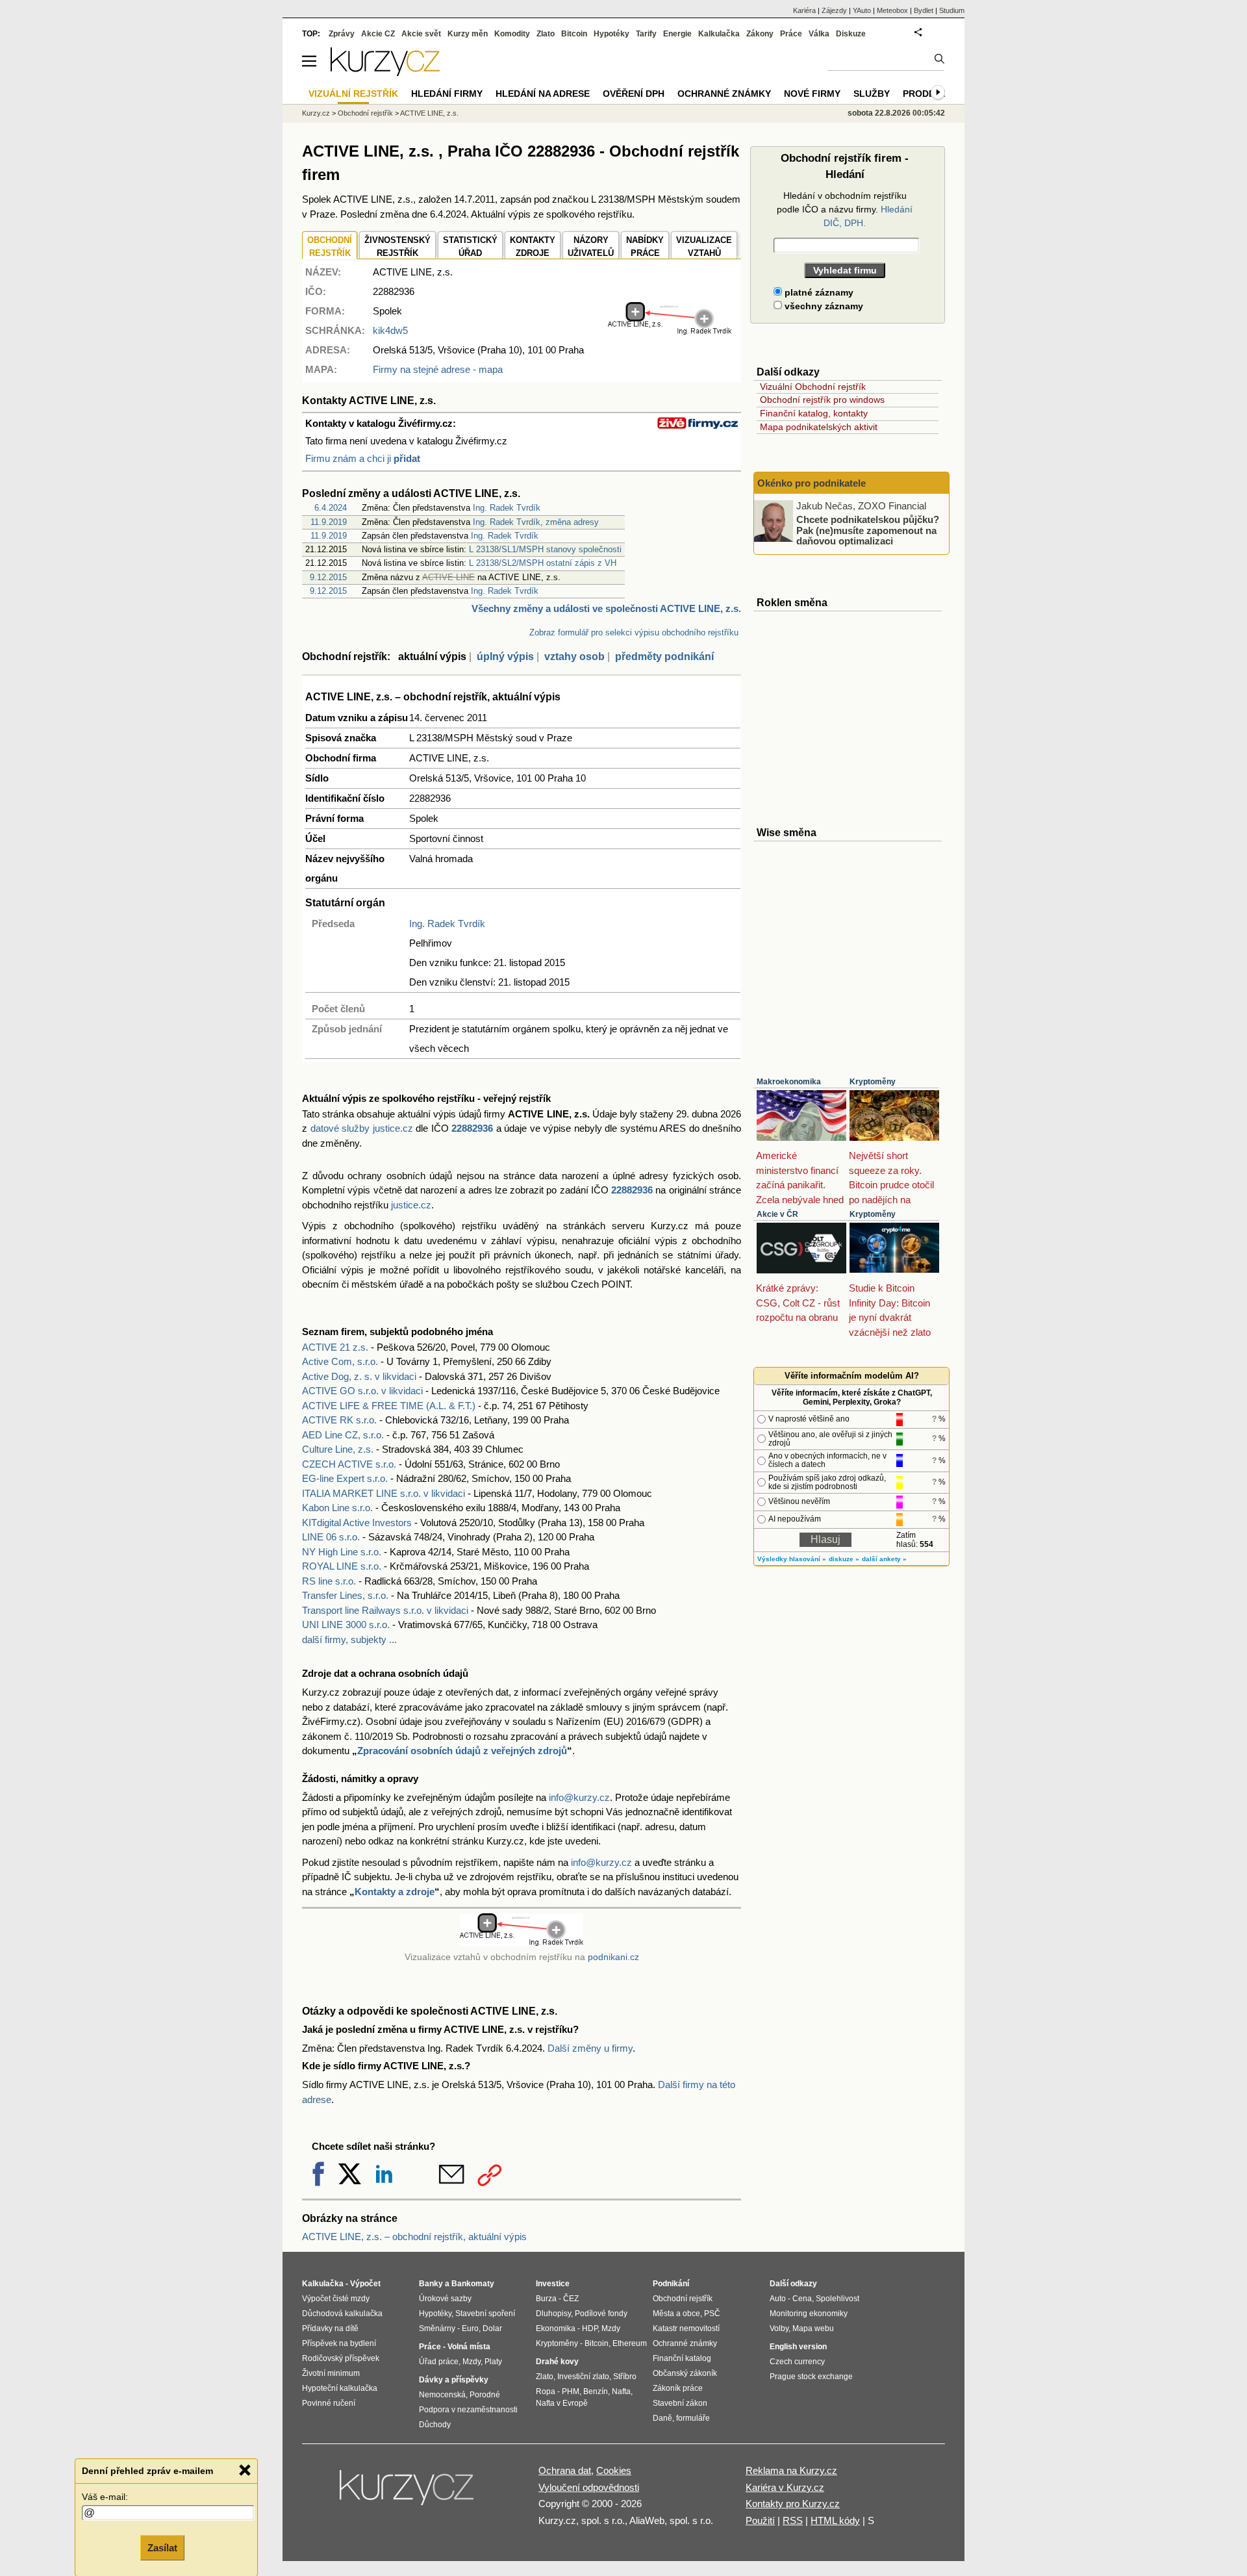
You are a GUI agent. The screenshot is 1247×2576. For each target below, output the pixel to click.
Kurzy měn (468, 34)
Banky (431, 2284)
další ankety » (884, 1559)
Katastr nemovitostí (686, 2328)
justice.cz (411, 1205)
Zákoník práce (678, 2388)
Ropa (546, 2391)
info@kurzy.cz (579, 1797)
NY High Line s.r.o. (342, 1552)
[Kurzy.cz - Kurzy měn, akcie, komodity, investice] (385, 72)
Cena (802, 2299)
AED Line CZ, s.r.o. (343, 1435)
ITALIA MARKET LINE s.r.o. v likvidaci (384, 1493)
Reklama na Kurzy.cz (791, 2470)
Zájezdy (834, 10)
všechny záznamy (823, 306)
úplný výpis (505, 657)
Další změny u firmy (590, 2048)
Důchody (435, 2425)
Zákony (760, 34)
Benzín (596, 2391)
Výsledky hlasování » (792, 1559)
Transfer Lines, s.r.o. (345, 1595)
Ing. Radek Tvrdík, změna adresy (536, 522)
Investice (553, 2284)
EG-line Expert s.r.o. (345, 1478)
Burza (546, 2299)
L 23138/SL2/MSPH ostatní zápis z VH (543, 563)
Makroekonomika (789, 1082)
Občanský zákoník (685, 2373)
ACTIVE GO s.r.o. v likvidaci (362, 1391)
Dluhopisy (553, 2314)
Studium (952, 10)
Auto (778, 2299)
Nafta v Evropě (562, 2403)
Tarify (646, 34)
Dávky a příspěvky (454, 2380)
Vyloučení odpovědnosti (589, 2487)
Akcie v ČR (777, 1214)
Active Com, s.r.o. (340, 1361)
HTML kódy (835, 2520)
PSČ (712, 2314)
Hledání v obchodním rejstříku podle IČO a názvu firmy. (845, 209)
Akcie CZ (378, 34)
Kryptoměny (873, 1082)
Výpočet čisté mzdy (336, 2299)
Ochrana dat (565, 2470)
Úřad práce (439, 2362)
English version (798, 2347)
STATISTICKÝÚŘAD (470, 247)
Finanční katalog (682, 2358)
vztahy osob (574, 657)
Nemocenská (442, 2395)
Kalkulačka (719, 34)
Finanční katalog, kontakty (814, 413)
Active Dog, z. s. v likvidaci (359, 1376)
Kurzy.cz (316, 113)
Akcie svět (421, 34)
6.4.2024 (331, 508)
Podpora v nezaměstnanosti (468, 2410)
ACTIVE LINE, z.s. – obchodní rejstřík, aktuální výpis (414, 2237)
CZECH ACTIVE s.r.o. (349, 1464)
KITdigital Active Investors (357, 1523)
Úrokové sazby (445, 2299)
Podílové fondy (601, 2314)
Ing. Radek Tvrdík (507, 508)
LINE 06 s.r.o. (331, 1537)
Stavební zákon (680, 2403)
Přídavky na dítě (330, 2328)
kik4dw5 (390, 330)
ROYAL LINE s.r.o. (342, 1566)
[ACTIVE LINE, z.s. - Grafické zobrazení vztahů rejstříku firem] (670, 332)
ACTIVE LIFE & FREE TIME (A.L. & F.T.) (389, 1406)
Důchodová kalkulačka (342, 2314)
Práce (791, 34)
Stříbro (625, 2377)
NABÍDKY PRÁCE (645, 247)
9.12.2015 (328, 577)
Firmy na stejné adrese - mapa (438, 369)
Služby (872, 94)
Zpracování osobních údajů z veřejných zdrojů (462, 1751)
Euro (470, 2328)
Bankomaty (473, 2284)
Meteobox (892, 10)
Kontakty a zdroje (395, 1892)
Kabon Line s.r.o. (337, 1508)
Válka (819, 34)
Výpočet (365, 2284)
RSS (793, 2520)
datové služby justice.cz (362, 1128)
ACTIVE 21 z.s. (335, 1347)
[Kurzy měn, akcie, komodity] (408, 2493)
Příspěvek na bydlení (339, 2343)
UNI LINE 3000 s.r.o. (346, 1625)
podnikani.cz (613, 1957)
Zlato (546, 34)
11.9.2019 (329, 522)
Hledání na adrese (543, 94)
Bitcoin (574, 34)
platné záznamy (818, 292)
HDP (590, 2328)
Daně (662, 2418)
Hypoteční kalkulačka (340, 2388)
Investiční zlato (583, 2377)
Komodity (512, 34)
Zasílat (162, 2548)
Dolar (492, 2328)
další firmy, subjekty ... (349, 1639)
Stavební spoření (485, 2314)
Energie (677, 34)
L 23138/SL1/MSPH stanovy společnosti (545, 549)
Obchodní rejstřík (365, 113)
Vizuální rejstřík (353, 94)
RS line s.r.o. (329, 1581)
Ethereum (630, 2343)
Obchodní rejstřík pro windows (822, 400)
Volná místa (469, 2347)
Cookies (614, 2470)
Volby (779, 2328)
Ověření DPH (634, 94)
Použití (760, 2520)
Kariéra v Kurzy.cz (785, 2487)
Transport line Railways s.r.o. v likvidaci (385, 1610)
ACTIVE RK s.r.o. (339, 1420)
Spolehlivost (838, 2299)
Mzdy (472, 2362)
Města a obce (676, 2314)
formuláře (693, 2418)
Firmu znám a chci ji (363, 458)
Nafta (621, 2391)
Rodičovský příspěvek (341, 2358)
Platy (493, 2362)
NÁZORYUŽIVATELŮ (591, 247)
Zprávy (342, 34)
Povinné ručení (329, 2403)
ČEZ (571, 2299)
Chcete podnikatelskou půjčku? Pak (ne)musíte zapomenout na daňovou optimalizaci (868, 530)
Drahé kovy (557, 2362)
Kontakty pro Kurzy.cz (793, 2504)
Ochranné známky (724, 94)
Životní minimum (331, 2373)
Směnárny (437, 2328)
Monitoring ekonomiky (809, 2314)
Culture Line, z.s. (338, 1449)
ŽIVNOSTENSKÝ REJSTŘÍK (397, 247)
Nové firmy (812, 94)
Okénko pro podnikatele (812, 483)
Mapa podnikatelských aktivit (819, 427)
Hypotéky (611, 34)
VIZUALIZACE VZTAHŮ (704, 247)
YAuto (862, 10)
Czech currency (797, 2362)
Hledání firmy (447, 94)
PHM (571, 2391)
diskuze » (844, 1559)
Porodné (485, 2395)
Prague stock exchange (811, 2377)
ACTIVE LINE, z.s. (429, 113)
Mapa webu (813, 2328)
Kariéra (804, 10)
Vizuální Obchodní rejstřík (813, 387)
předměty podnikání (664, 657)
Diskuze (851, 34)
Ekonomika (556, 2328)
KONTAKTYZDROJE (533, 247)
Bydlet (924, 10)
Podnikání (671, 2284)
